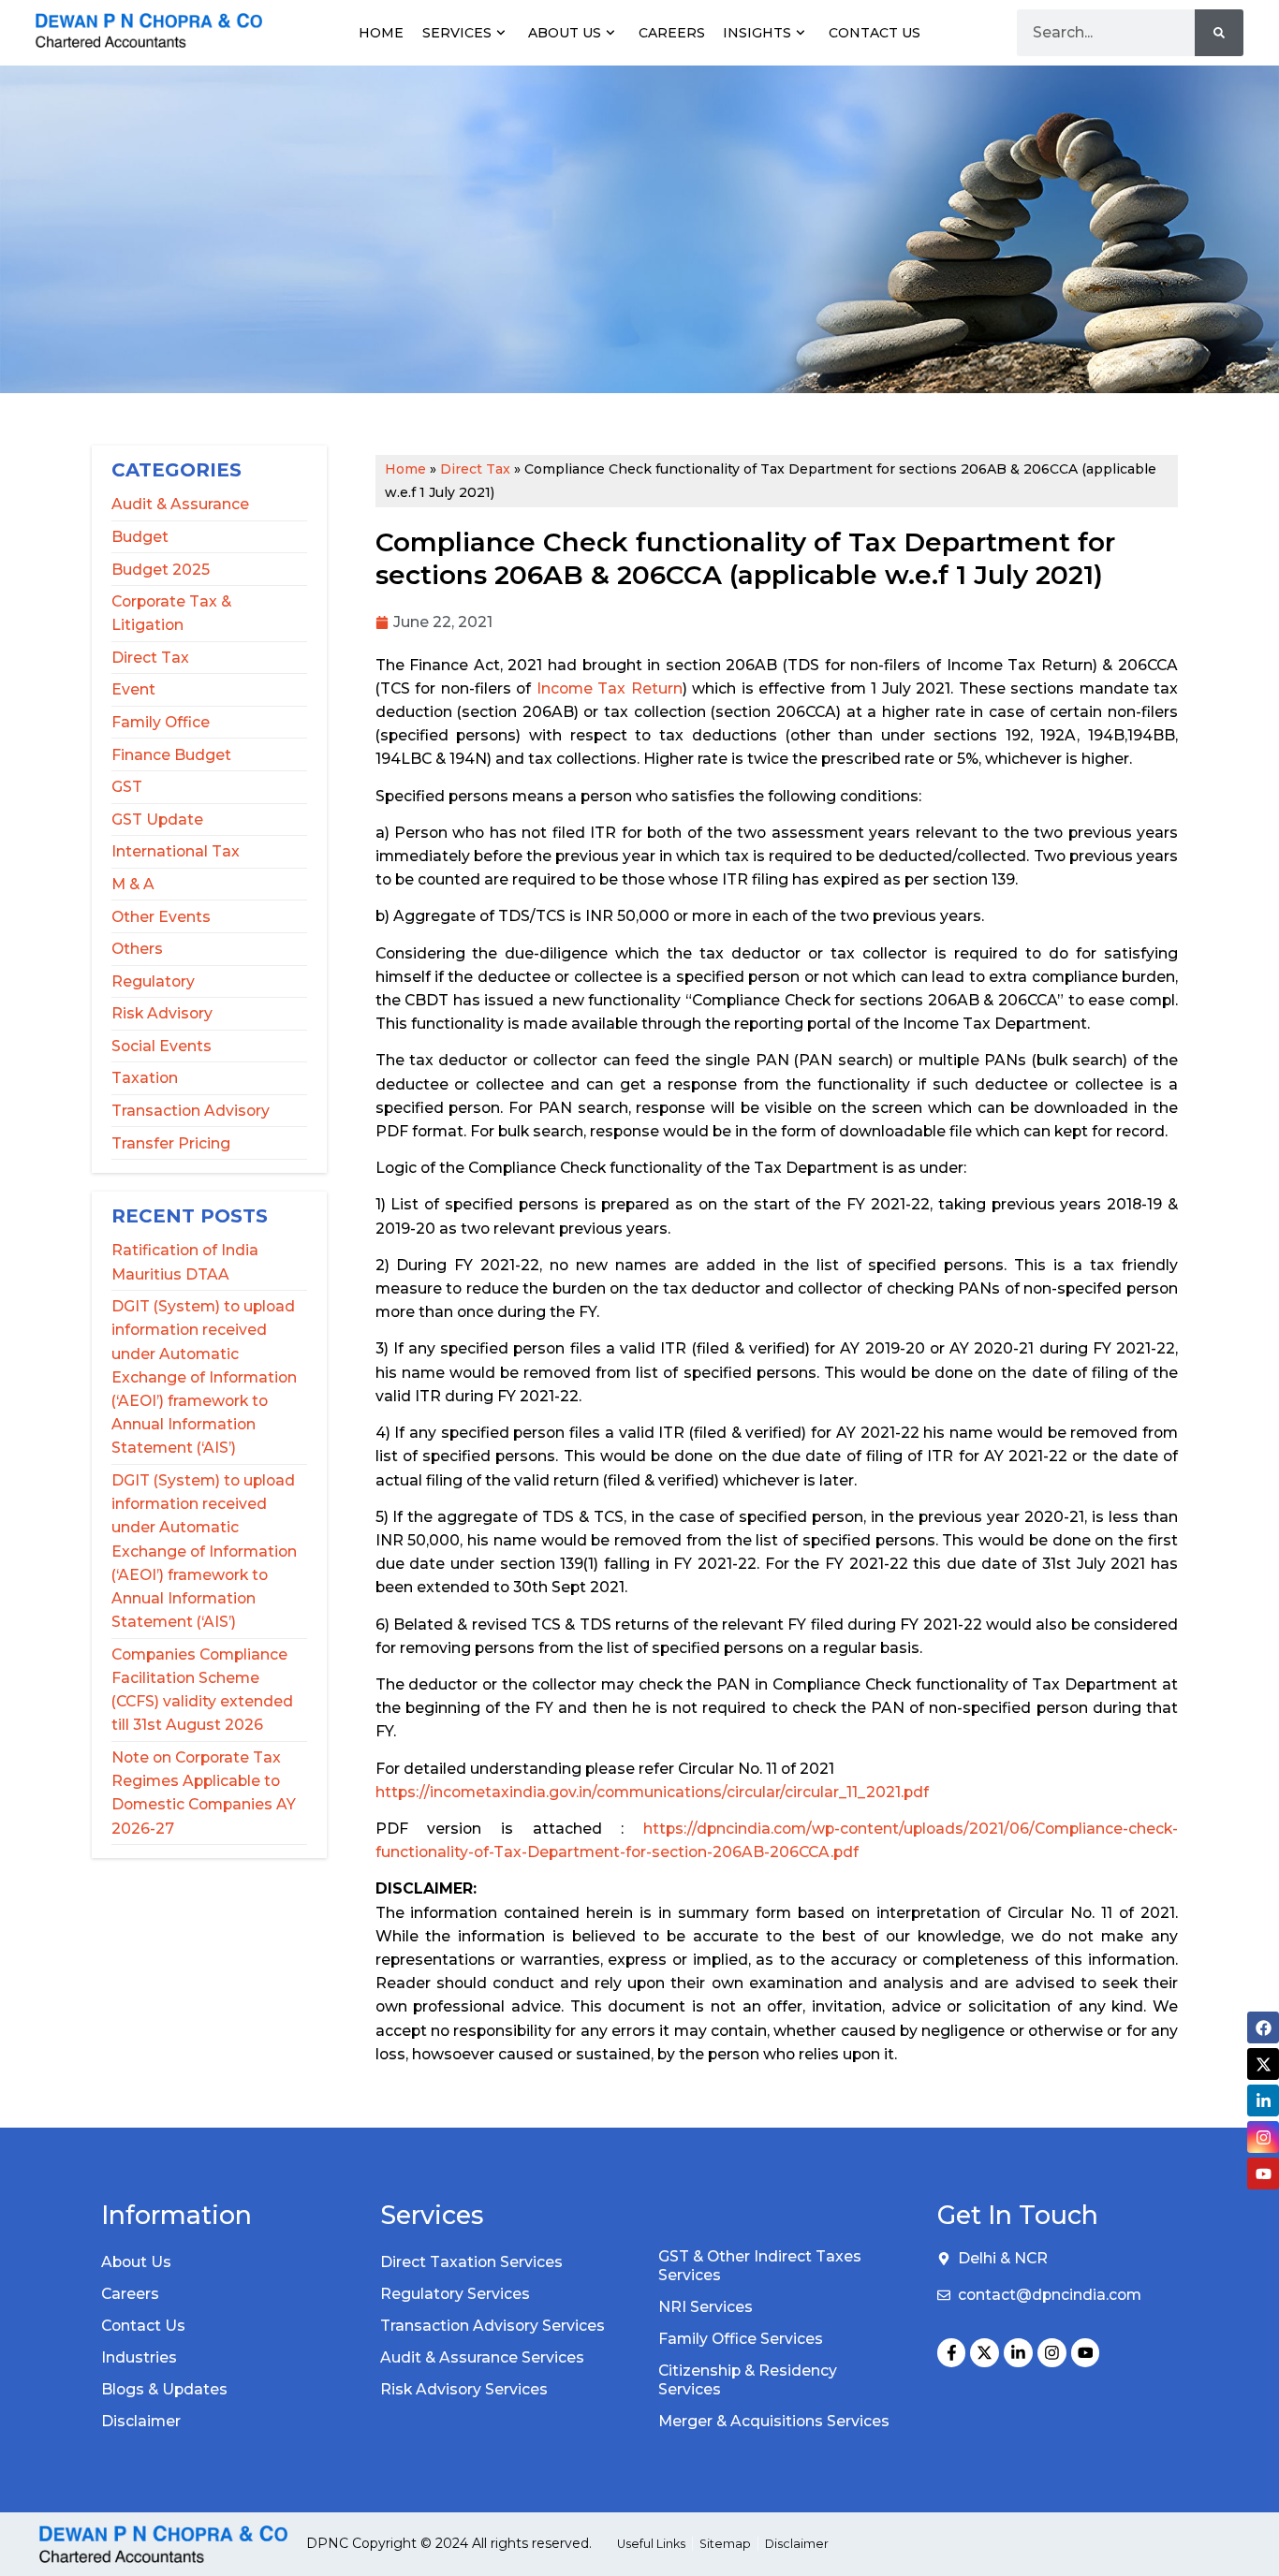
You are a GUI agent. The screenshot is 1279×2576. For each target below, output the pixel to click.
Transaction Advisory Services (492, 2326)
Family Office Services (741, 2339)
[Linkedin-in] (1018, 2353)
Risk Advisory (162, 1013)
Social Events (162, 1046)
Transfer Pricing (171, 1143)
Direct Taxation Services (471, 2262)
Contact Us (875, 33)
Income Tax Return (610, 688)
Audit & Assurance (180, 504)
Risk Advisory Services (464, 2389)
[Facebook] (1263, 2027)
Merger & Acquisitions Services (774, 2421)
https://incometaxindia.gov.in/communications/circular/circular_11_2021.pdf (652, 1792)
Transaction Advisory (191, 1111)
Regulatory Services (455, 2294)
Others (137, 949)
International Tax (176, 851)
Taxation (145, 1078)
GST (127, 787)
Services (457, 33)
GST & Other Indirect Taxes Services (760, 2266)
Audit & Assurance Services (482, 2357)
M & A (133, 884)
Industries (139, 2357)
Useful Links (651, 2544)
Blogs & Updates (164, 2389)
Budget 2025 (161, 570)
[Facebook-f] (952, 2353)
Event (133, 689)
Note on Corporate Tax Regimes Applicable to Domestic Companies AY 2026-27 (204, 1793)
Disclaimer (141, 2421)
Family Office (161, 722)
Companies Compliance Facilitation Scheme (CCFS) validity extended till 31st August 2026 (202, 1690)
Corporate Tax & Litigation (171, 613)
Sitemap (725, 2544)
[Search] (1219, 33)
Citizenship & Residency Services (748, 2380)
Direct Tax (150, 658)
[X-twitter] (985, 2353)
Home (381, 33)
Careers (672, 33)
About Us (565, 33)
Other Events (161, 917)
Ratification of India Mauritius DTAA (185, 1262)
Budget (140, 537)
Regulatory (153, 981)
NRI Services (706, 2307)
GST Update (157, 820)
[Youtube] (1086, 2353)
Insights (757, 33)
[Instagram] (1052, 2353)
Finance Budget (171, 755)
